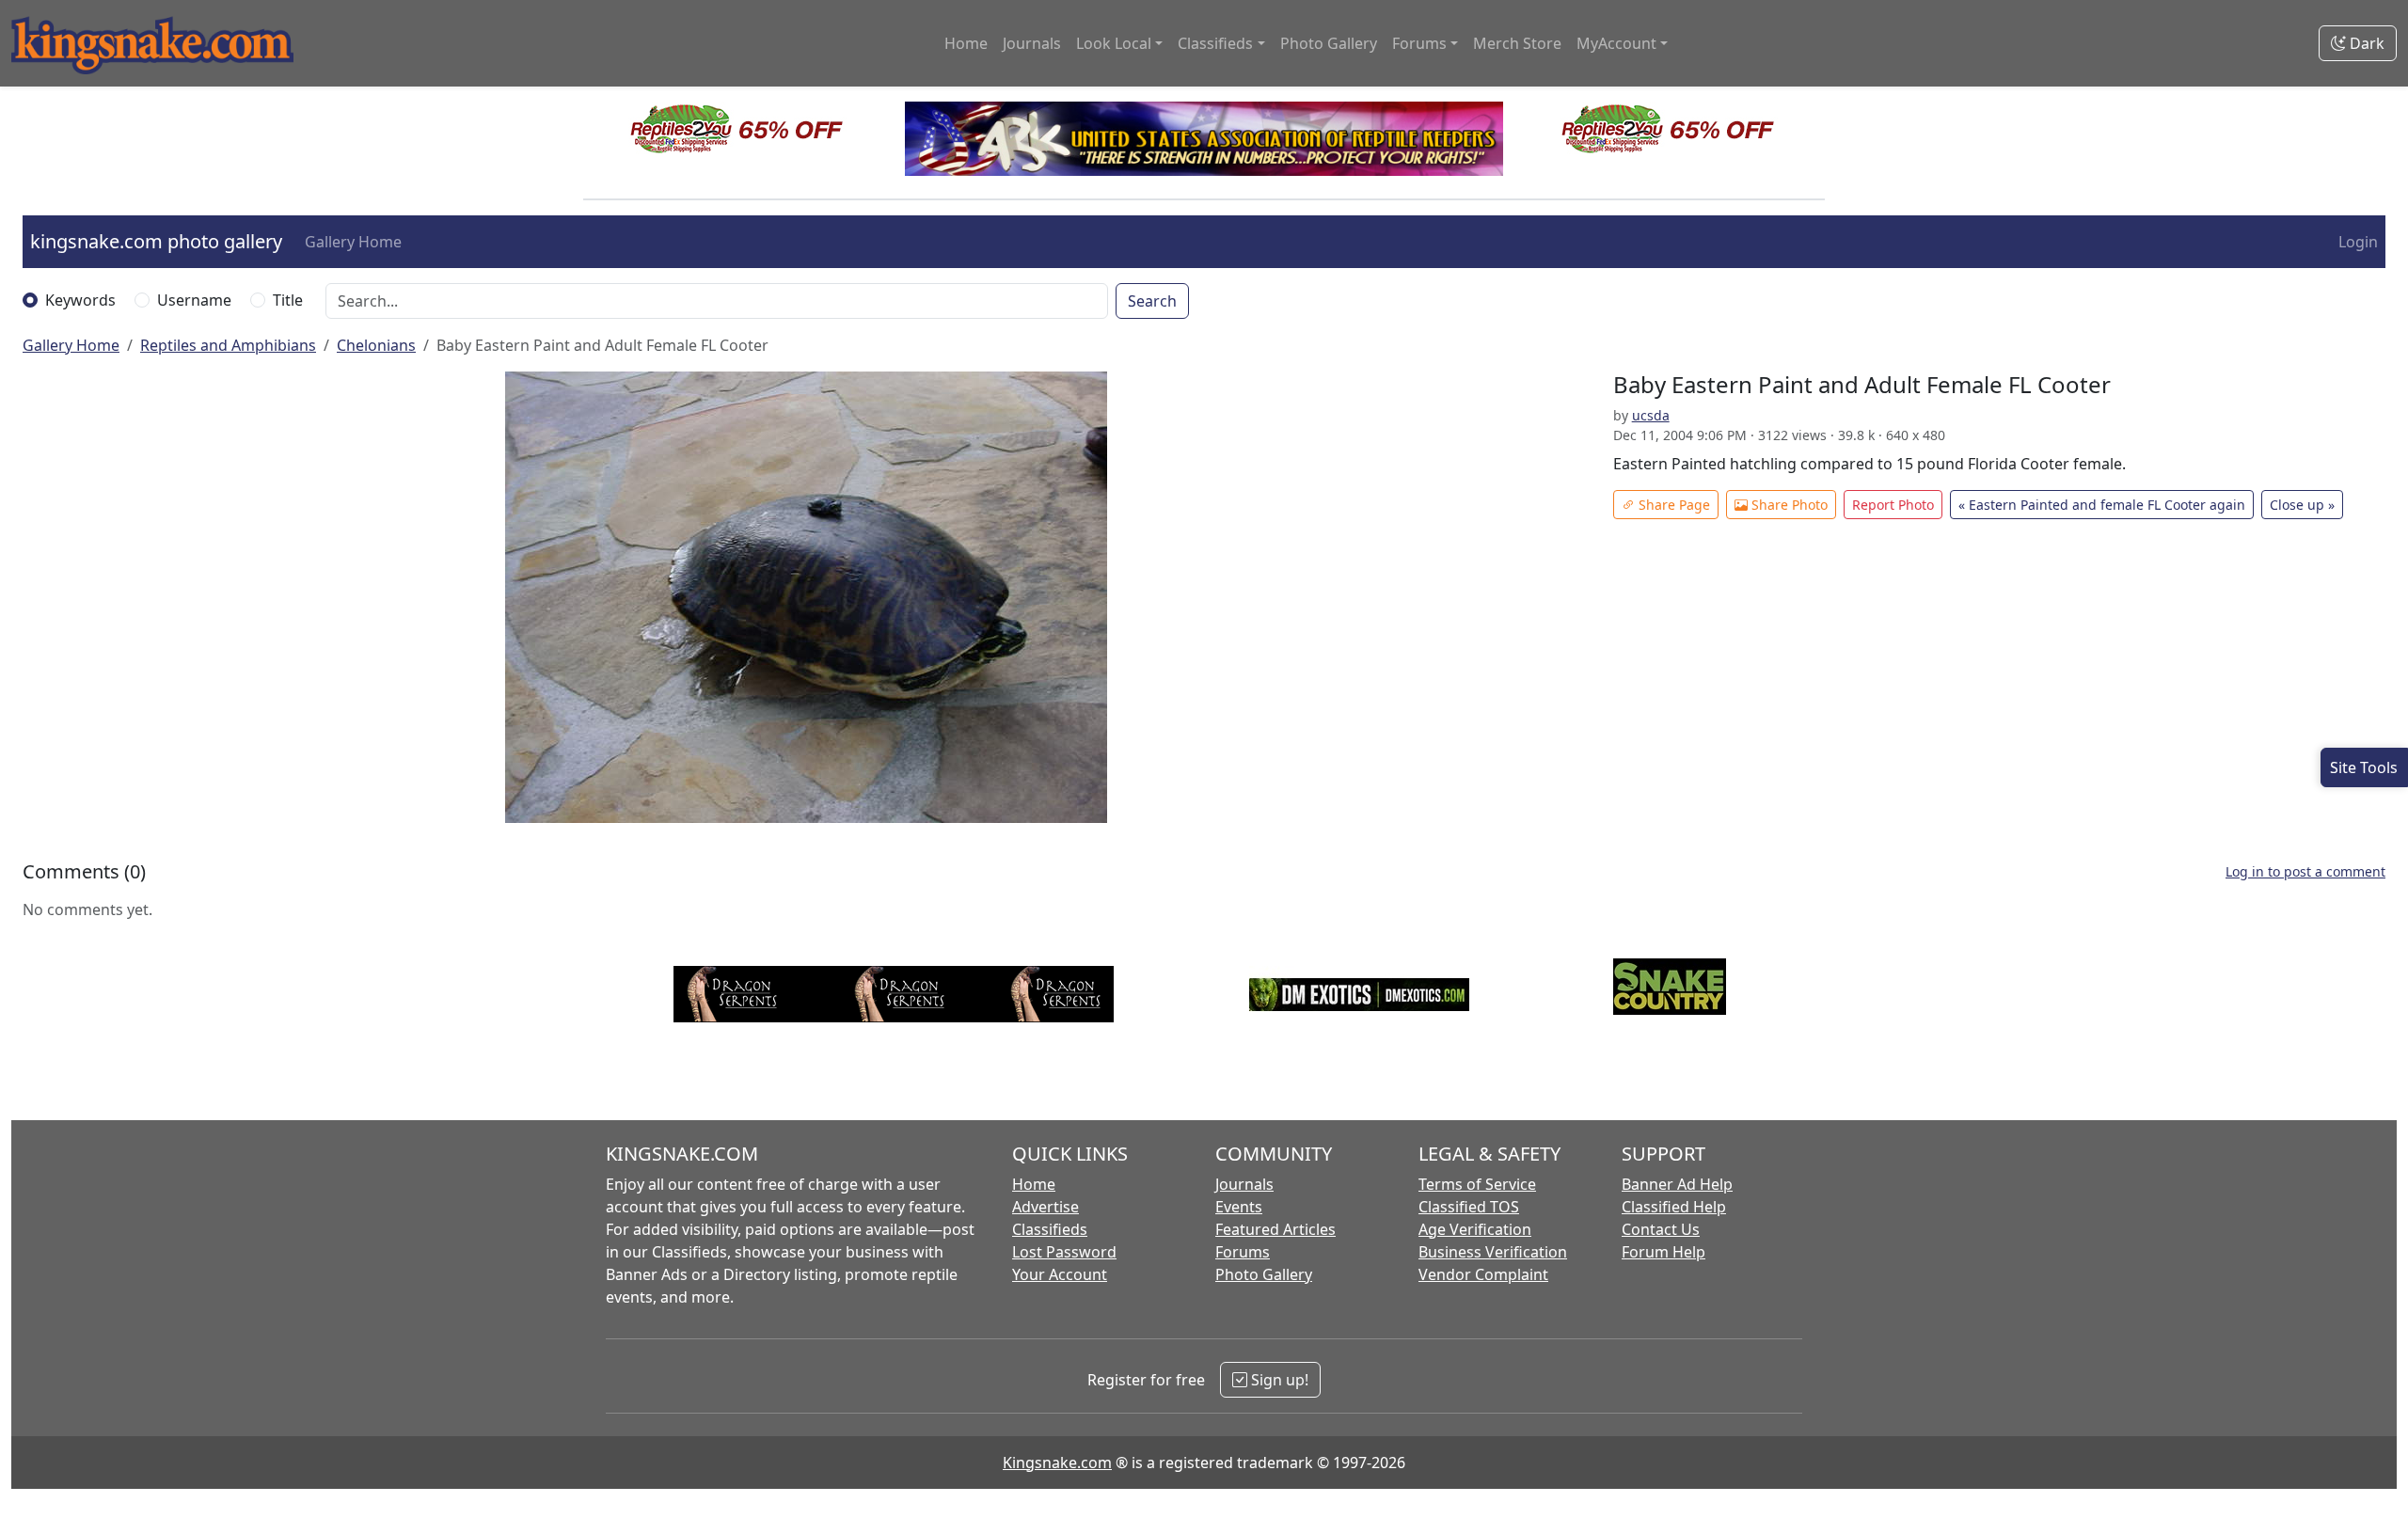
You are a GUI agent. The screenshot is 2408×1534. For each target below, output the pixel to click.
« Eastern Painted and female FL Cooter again (2102, 505)
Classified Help (1674, 1207)
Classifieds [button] (1215, 43)
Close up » (2302, 505)
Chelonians (376, 345)
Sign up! (1278, 1380)
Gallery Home (353, 242)
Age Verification (1475, 1229)
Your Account (1060, 1274)
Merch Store (1517, 43)
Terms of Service (1477, 1184)
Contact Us (1661, 1229)
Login (2358, 242)
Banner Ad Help (1677, 1184)
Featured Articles (1275, 1229)
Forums (1243, 1252)
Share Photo (1788, 505)
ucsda (1651, 415)
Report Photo (1893, 505)
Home (966, 43)
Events (1239, 1207)
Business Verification (1493, 1252)
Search (1152, 301)
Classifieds (1050, 1229)
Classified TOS (1469, 1207)
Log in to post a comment (2305, 871)
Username (194, 300)
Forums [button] (1419, 43)
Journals (1032, 43)
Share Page (1672, 505)
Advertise (1046, 1207)
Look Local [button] (1114, 43)
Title (288, 300)
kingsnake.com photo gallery (156, 241)
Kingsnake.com (1057, 1463)
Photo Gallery (1329, 43)
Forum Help (1663, 1252)
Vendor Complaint (1483, 1274)
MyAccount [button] (1616, 43)
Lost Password (1064, 1252)
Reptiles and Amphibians (228, 345)
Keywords (80, 300)
